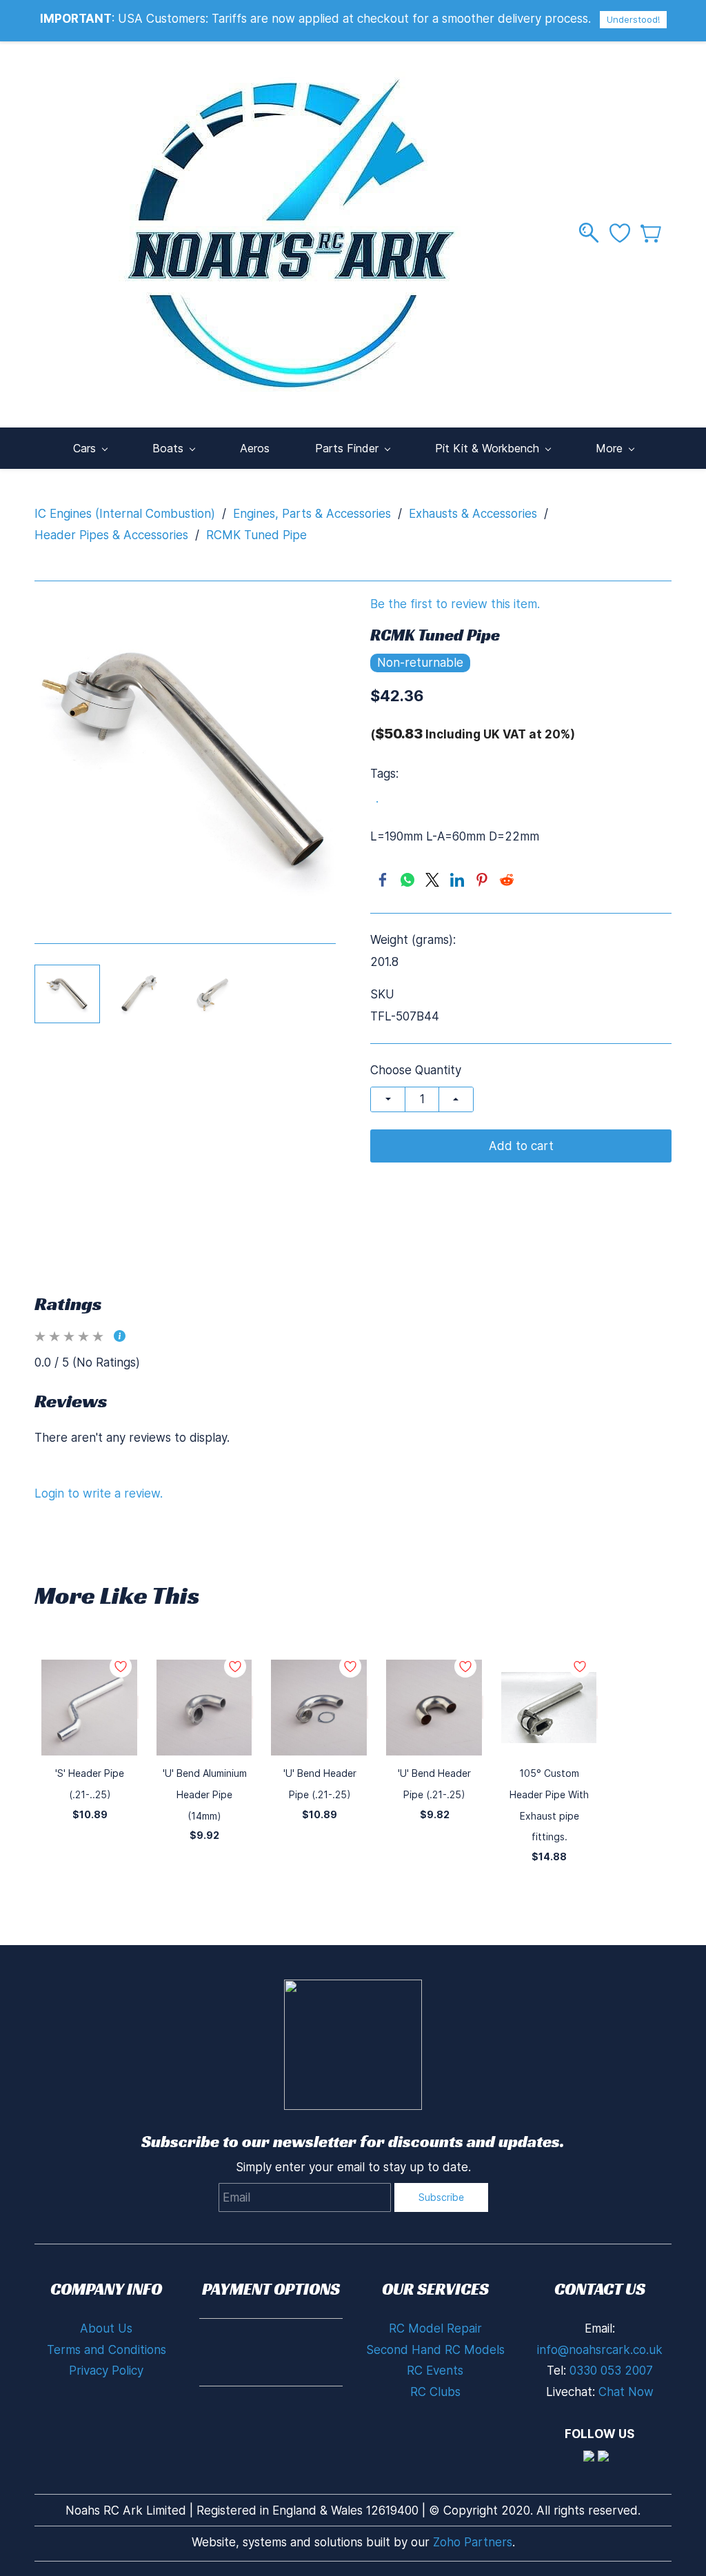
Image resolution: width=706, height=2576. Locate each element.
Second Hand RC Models (435, 2350)
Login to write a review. (99, 1493)
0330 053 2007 (611, 2371)
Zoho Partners (473, 2542)
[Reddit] (507, 880)
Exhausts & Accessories (473, 514)
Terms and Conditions (107, 2350)
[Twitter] (432, 880)
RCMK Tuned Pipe (256, 535)
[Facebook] (383, 880)
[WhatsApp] (407, 880)
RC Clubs (435, 2392)
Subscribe (441, 2197)
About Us (106, 2328)
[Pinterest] (482, 880)
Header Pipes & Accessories (111, 535)
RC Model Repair (435, 2328)
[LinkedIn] (457, 880)
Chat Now (626, 2392)
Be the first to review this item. (455, 604)
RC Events (435, 2371)
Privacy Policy (106, 2371)
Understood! (633, 19)
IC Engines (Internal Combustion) (125, 514)
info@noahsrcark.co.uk (600, 2350)
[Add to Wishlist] (138, 1707)
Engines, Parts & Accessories (312, 514)
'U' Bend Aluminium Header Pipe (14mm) (205, 1794)
